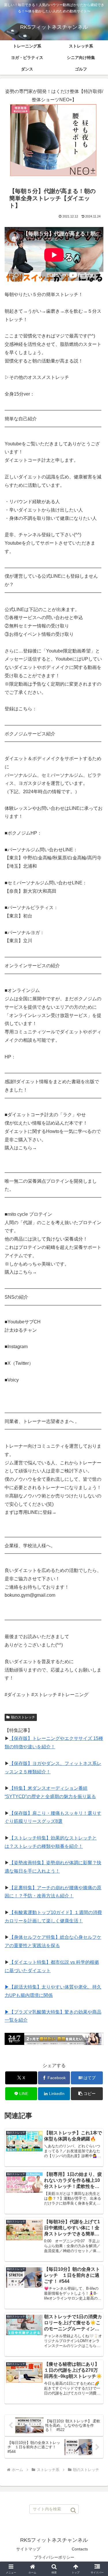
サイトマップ (28, 2549)
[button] (87, 2094)
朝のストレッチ (23, 1717)
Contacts (80, 2549)
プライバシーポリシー (54, 2557)
